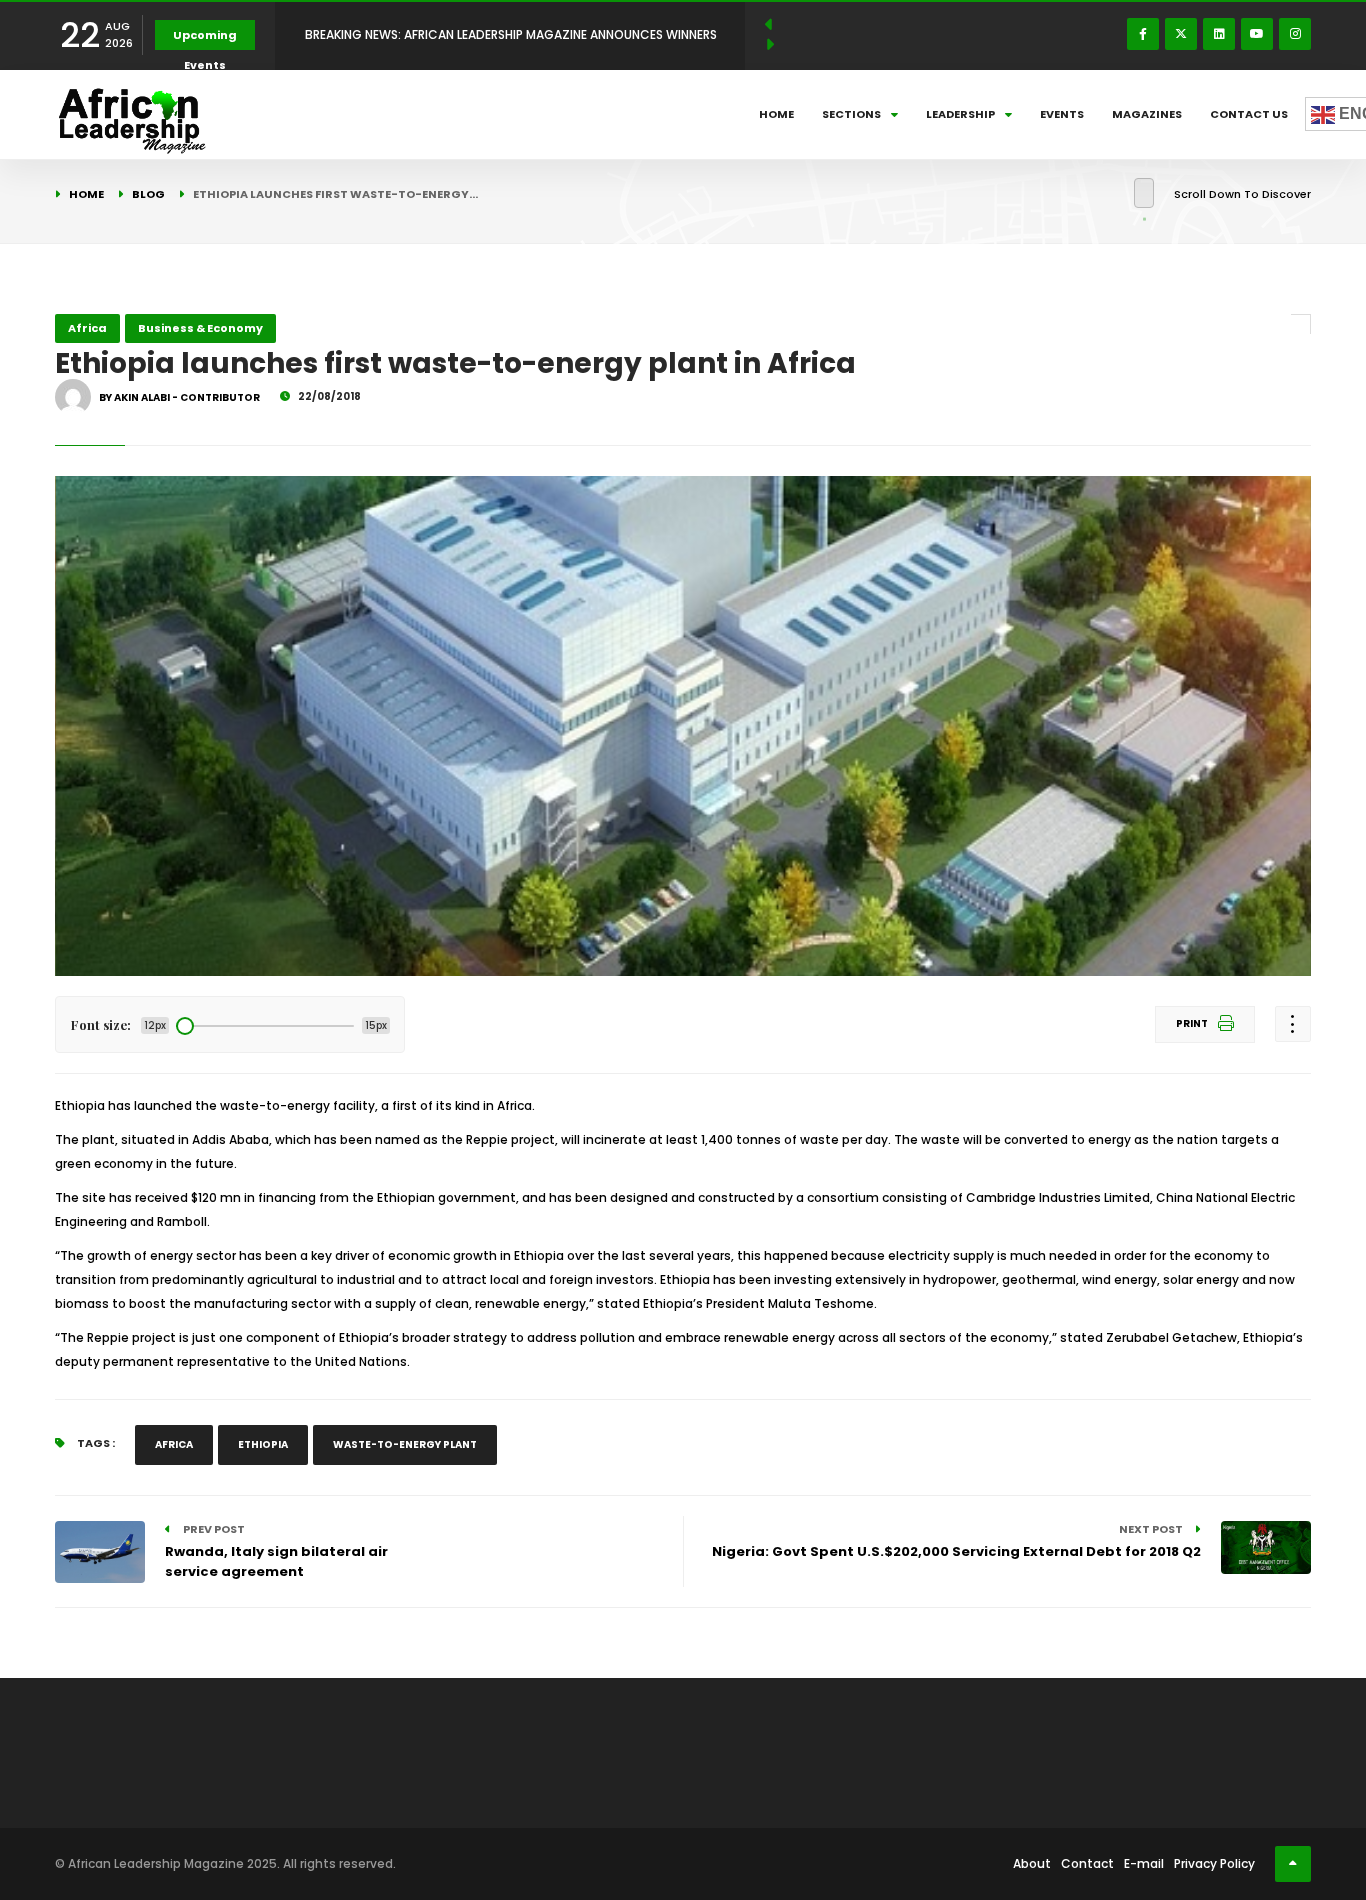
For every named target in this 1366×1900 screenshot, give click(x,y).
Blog (148, 194)
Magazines (1147, 114)
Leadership (960, 114)
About (1032, 1863)
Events (1062, 114)
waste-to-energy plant (405, 1444)
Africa (87, 328)
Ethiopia (263, 1444)
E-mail (1144, 1863)
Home (776, 114)
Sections (851, 114)
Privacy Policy (1214, 1863)
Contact (1087, 1863)
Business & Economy (200, 328)
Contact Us (1249, 114)
